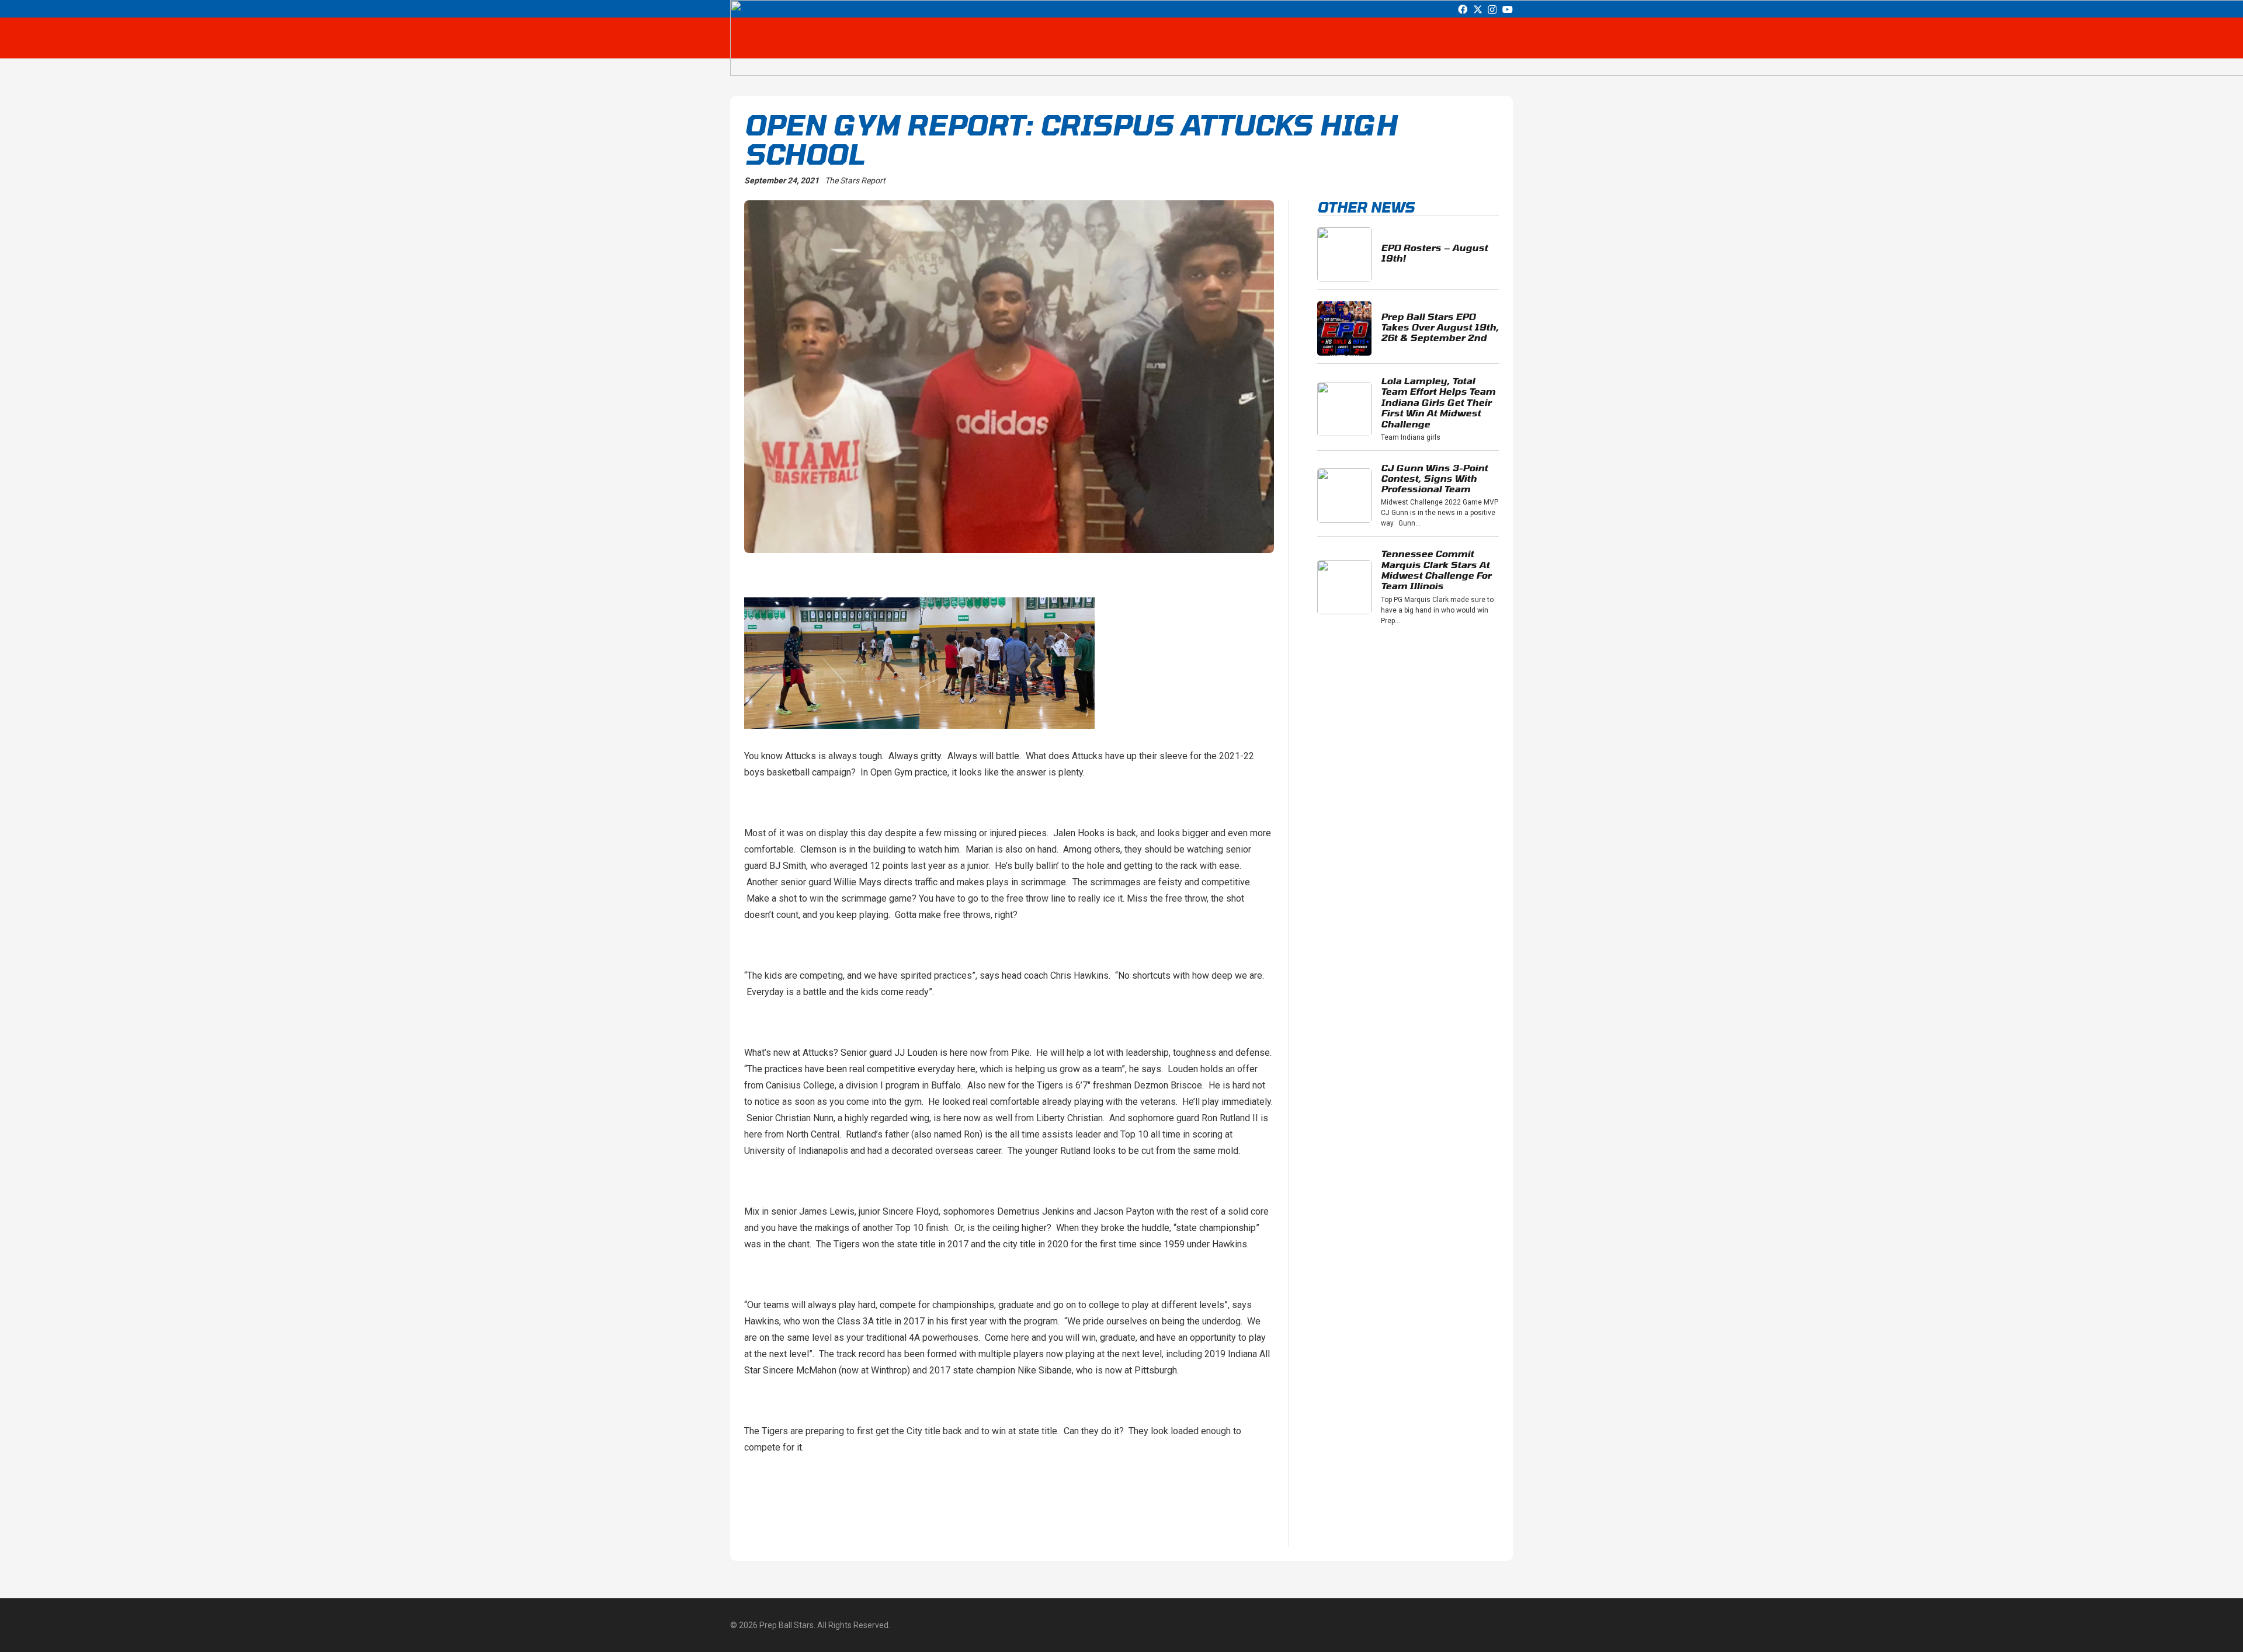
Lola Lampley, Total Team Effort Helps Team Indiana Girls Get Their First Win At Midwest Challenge (1438, 402)
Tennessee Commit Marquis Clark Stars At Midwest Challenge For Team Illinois (1436, 569)
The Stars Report (855, 180)
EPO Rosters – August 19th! (1434, 253)
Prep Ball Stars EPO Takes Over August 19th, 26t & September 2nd (1440, 327)
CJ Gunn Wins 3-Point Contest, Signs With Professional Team (1434, 478)
